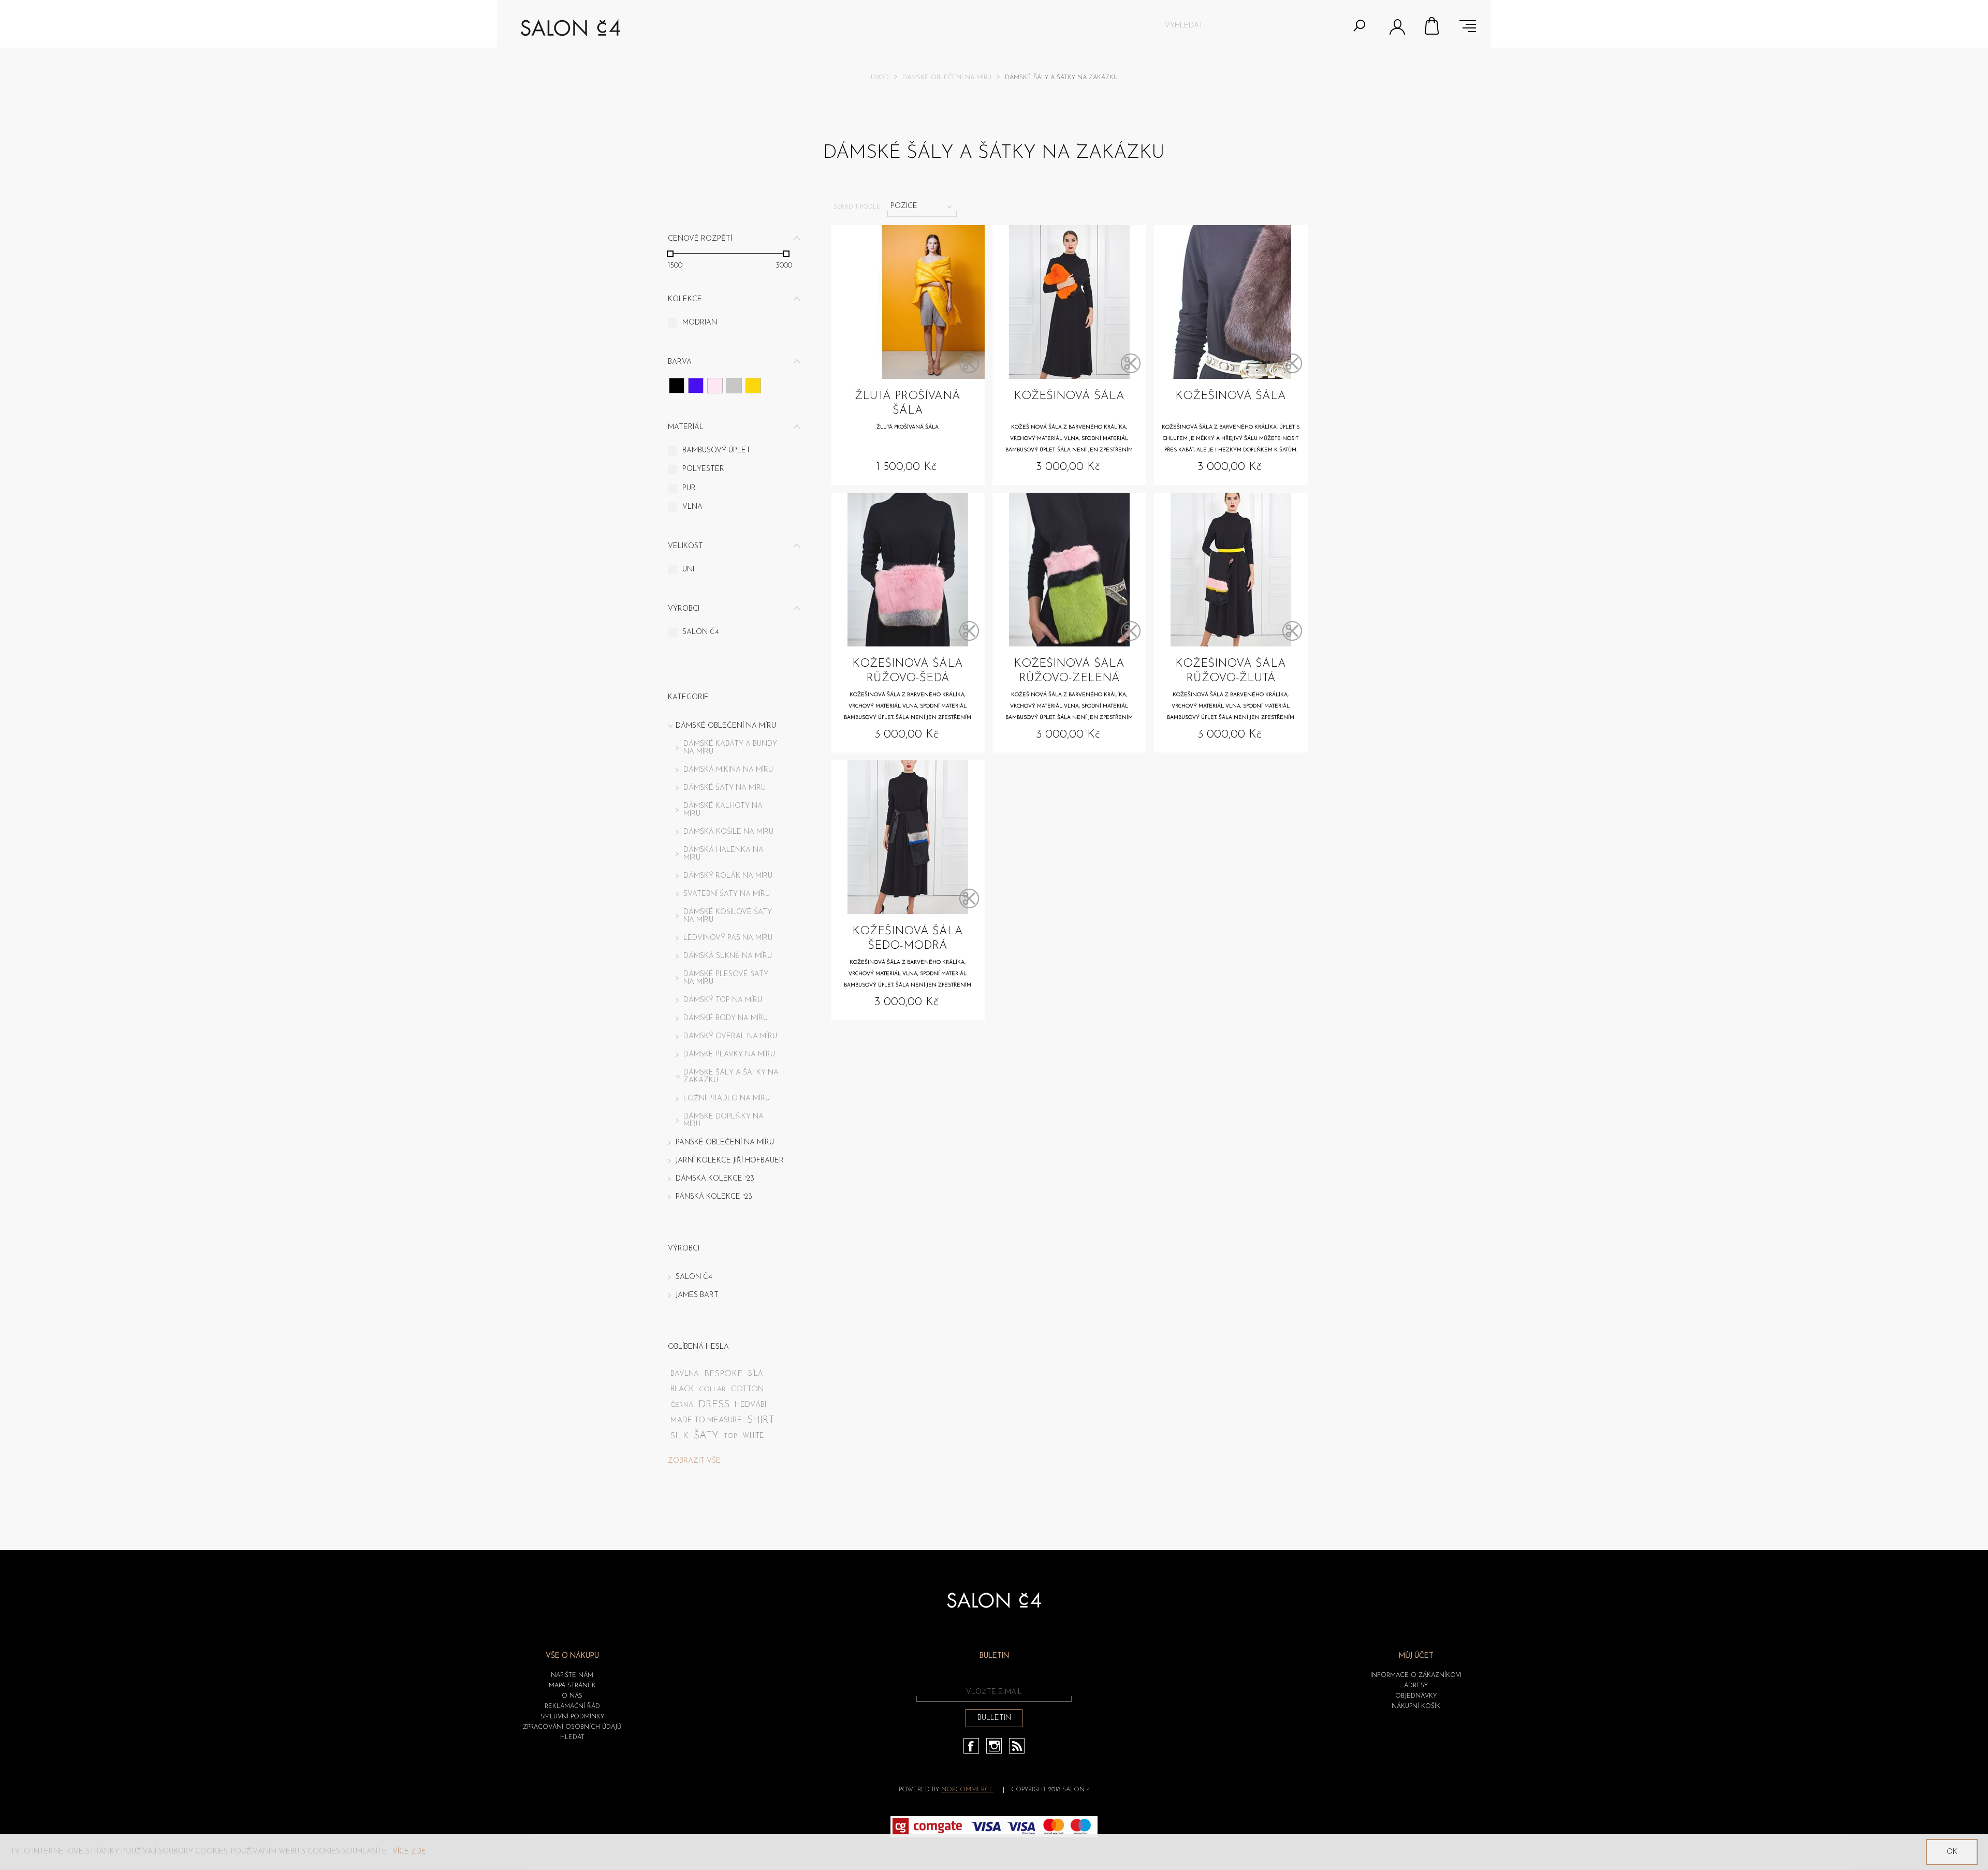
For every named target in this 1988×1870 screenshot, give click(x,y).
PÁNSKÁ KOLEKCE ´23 (714, 1197)
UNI (688, 570)
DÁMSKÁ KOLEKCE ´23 (715, 1179)
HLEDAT (572, 1738)
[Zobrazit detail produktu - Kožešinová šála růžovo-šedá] (908, 570)
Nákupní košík (1432, 26)
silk (679, 1436)
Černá (677, 386)
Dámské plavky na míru (729, 1055)
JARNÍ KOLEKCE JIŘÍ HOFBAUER (730, 1161)
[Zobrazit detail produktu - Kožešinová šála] (1069, 302)
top (730, 1436)
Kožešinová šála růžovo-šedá (908, 671)
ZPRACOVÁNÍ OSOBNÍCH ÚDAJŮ (572, 1727)
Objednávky (1416, 1696)
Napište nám (572, 1675)
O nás (572, 1696)
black (682, 1389)
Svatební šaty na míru (727, 894)
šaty (706, 1436)
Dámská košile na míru (728, 832)
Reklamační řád (572, 1706)
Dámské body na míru (726, 1018)
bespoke (723, 1374)
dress (714, 1405)
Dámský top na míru (723, 1000)
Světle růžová (715, 386)
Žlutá (753, 386)
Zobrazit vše (694, 1461)
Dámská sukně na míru (728, 956)
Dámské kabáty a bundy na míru (730, 748)
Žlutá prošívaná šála (908, 403)
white (753, 1436)
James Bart (697, 1295)
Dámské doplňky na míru (723, 1121)
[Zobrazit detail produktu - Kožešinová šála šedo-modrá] (908, 837)
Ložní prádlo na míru (727, 1099)
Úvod (880, 78)
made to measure (706, 1420)
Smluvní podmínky (572, 1717)
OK (1952, 1852)
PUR (689, 488)
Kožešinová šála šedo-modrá (908, 939)
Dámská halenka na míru (723, 854)
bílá (756, 1374)
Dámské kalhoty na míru (723, 810)
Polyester (703, 469)
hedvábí (751, 1405)
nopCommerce (967, 1790)
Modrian (700, 323)
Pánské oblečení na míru (725, 1143)
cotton (748, 1389)
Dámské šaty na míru (725, 788)
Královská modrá (696, 386)
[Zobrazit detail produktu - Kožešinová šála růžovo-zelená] (1069, 570)
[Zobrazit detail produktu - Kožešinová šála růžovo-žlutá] (1231, 570)
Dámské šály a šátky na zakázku (731, 1077)
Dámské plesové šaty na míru (726, 978)
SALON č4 (701, 632)
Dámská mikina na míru (728, 770)
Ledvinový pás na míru (728, 938)
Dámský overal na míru (730, 1036)
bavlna (685, 1374)
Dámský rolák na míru (728, 876)
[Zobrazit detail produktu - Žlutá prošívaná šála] (908, 302)
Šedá (734, 386)
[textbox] (1255, 25)
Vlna (692, 507)
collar (712, 1389)
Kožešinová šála (1069, 396)
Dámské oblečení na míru (947, 78)
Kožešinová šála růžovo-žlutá (1231, 671)
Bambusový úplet (717, 451)
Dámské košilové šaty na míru (728, 916)
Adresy (1416, 1686)
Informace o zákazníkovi (1416, 1675)
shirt (761, 1420)
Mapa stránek (572, 1686)
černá (682, 1405)
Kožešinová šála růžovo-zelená (1069, 671)
